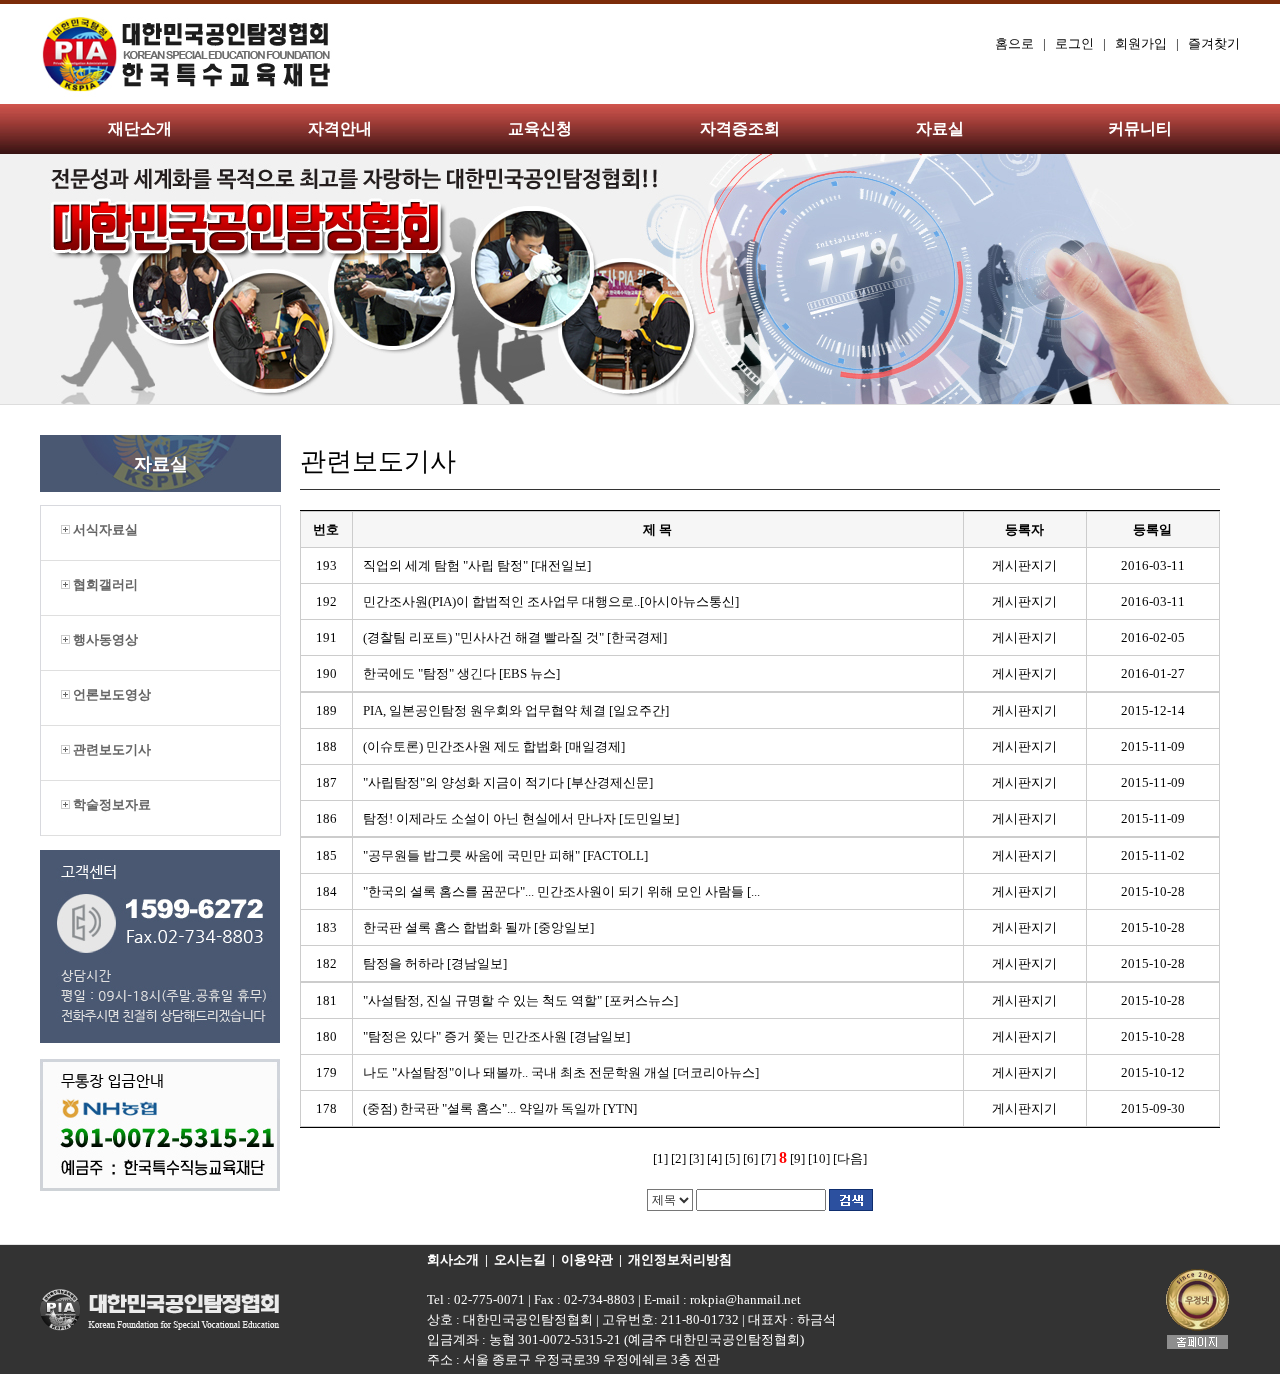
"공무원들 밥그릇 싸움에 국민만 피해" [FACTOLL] (505, 855)
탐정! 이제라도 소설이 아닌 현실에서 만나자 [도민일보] (521, 818)
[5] (732, 1158)
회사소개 (453, 1259)
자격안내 (340, 128)
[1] (660, 1158)
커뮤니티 (1140, 128)
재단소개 (140, 128)
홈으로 (1014, 43)
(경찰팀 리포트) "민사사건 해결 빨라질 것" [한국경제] (515, 637)
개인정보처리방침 (680, 1259)
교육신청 (540, 128)
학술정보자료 (110, 804)
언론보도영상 (110, 694)
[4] (714, 1158)
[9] (797, 1158)
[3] (696, 1158)
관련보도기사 (110, 749)
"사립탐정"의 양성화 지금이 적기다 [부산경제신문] (508, 782)
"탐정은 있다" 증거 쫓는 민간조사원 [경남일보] (496, 1036)
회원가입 (1141, 43)
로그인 (1074, 43)
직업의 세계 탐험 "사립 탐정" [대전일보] (477, 565)
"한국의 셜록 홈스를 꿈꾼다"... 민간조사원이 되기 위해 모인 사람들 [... (561, 891)
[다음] (850, 1158)
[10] (819, 1158)
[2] (678, 1158)
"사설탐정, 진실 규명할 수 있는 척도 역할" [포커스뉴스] (520, 1000)
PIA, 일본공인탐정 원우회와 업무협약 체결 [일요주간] (516, 710)
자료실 (940, 128)
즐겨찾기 (1214, 43)
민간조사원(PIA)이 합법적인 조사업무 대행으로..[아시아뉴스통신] (551, 601)
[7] (768, 1158)
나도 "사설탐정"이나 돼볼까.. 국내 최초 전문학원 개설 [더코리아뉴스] (561, 1072)
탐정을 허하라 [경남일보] (435, 963)
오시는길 (520, 1259)
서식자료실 (104, 529)
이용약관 (587, 1259)
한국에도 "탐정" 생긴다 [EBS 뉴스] (461, 673)
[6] (750, 1158)
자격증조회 (740, 128)
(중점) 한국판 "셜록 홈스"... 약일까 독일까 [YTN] (500, 1108)
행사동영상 (104, 639)
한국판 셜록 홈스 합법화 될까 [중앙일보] (478, 927)
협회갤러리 (104, 584)
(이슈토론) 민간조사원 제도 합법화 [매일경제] (494, 746)
